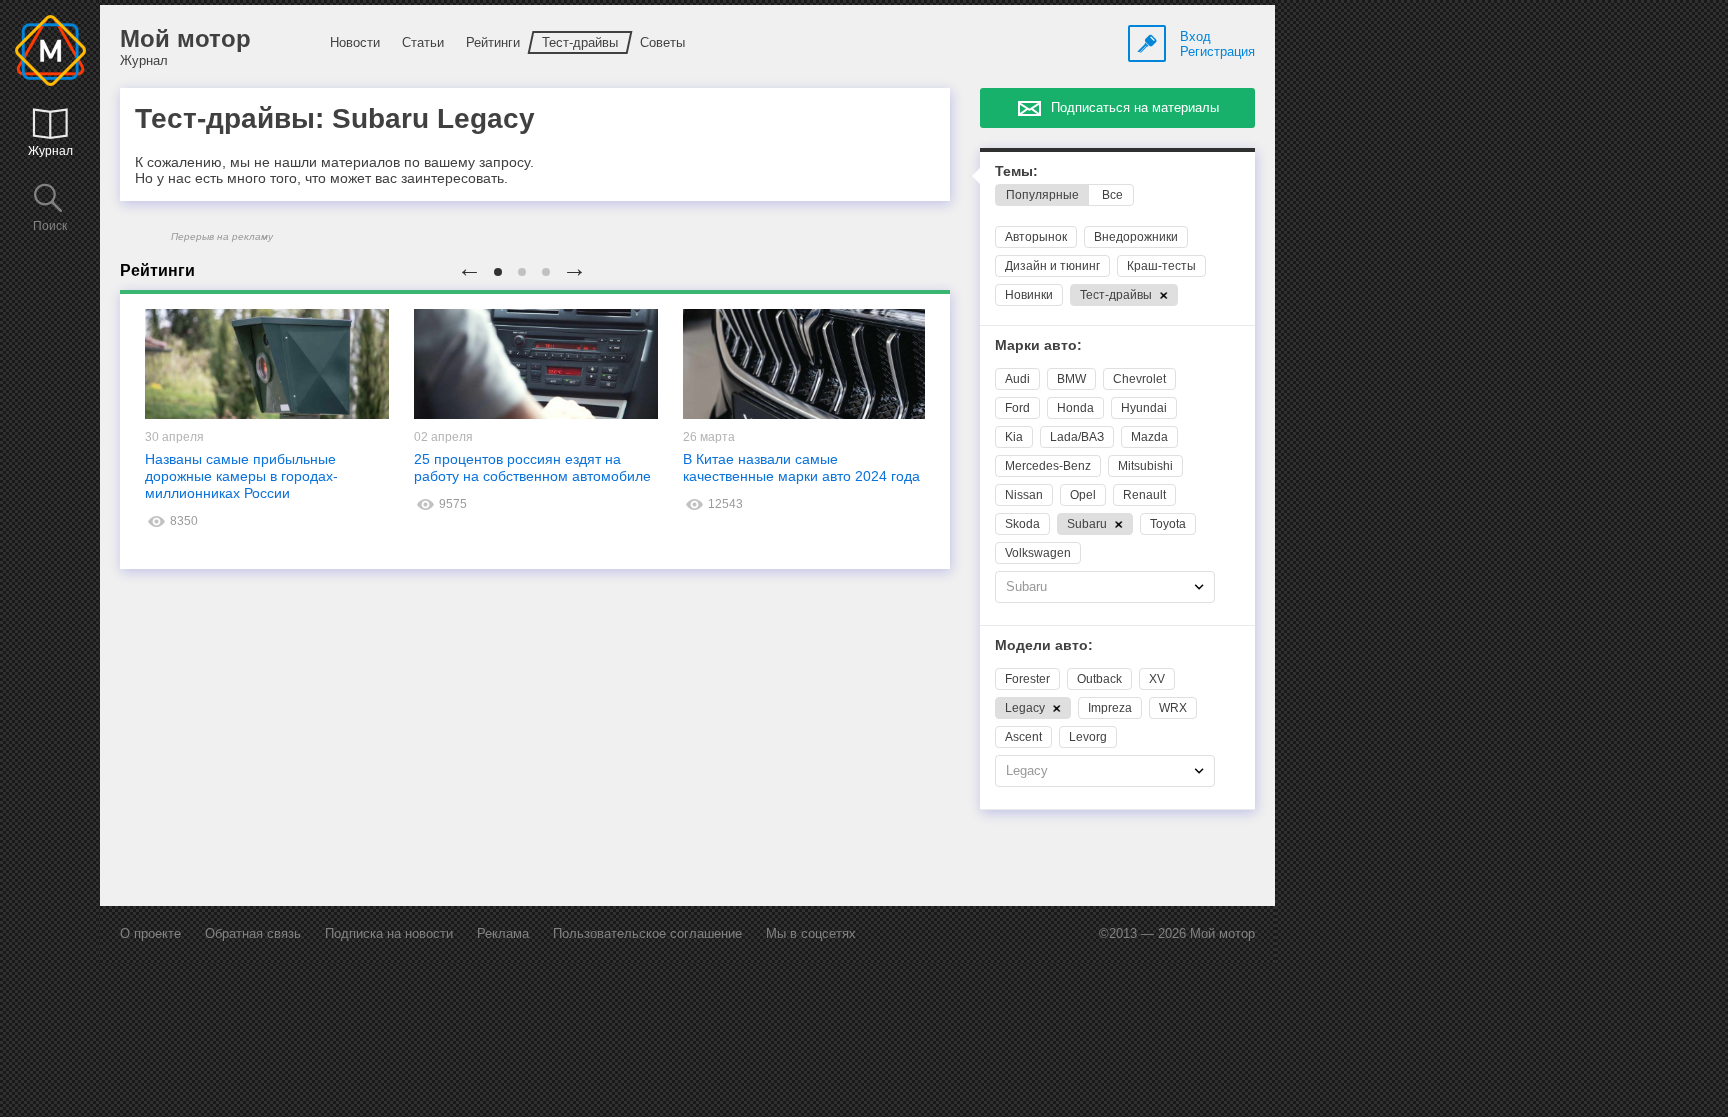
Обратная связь (253, 933)
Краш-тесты (1161, 266)
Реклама (503, 933)
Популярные (1042, 195)
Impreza (1110, 708)
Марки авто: (1038, 345)
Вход (1195, 36)
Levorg (1088, 737)
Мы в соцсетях (811, 933)
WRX (1173, 708)
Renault (1144, 495)
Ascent (1023, 737)
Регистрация (1217, 51)
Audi (1017, 379)
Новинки (1029, 295)
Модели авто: (1044, 645)
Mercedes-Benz (1048, 466)
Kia (1014, 437)
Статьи (423, 42)
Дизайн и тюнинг (1052, 266)
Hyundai (1144, 408)
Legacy (1026, 708)
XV (1157, 679)
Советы (662, 42)
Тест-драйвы (580, 42)
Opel (1083, 495)
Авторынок (1036, 237)
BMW (1071, 379)
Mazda (1149, 437)
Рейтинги (493, 42)
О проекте (150, 933)
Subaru (1088, 524)
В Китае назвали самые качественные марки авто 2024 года (801, 467)
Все (1112, 195)
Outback (1099, 679)
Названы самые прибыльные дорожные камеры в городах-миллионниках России (241, 476)
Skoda (1022, 524)
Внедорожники (1136, 237)
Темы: (1016, 171)
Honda (1075, 408)
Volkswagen (1038, 553)
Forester (1027, 679)
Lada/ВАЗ (1077, 437)
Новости (355, 42)
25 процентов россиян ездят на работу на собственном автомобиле (532, 467)
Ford (1017, 408)
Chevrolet (1139, 379)
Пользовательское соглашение (647, 933)
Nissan (1024, 495)
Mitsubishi (1145, 466)
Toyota (1168, 524)
